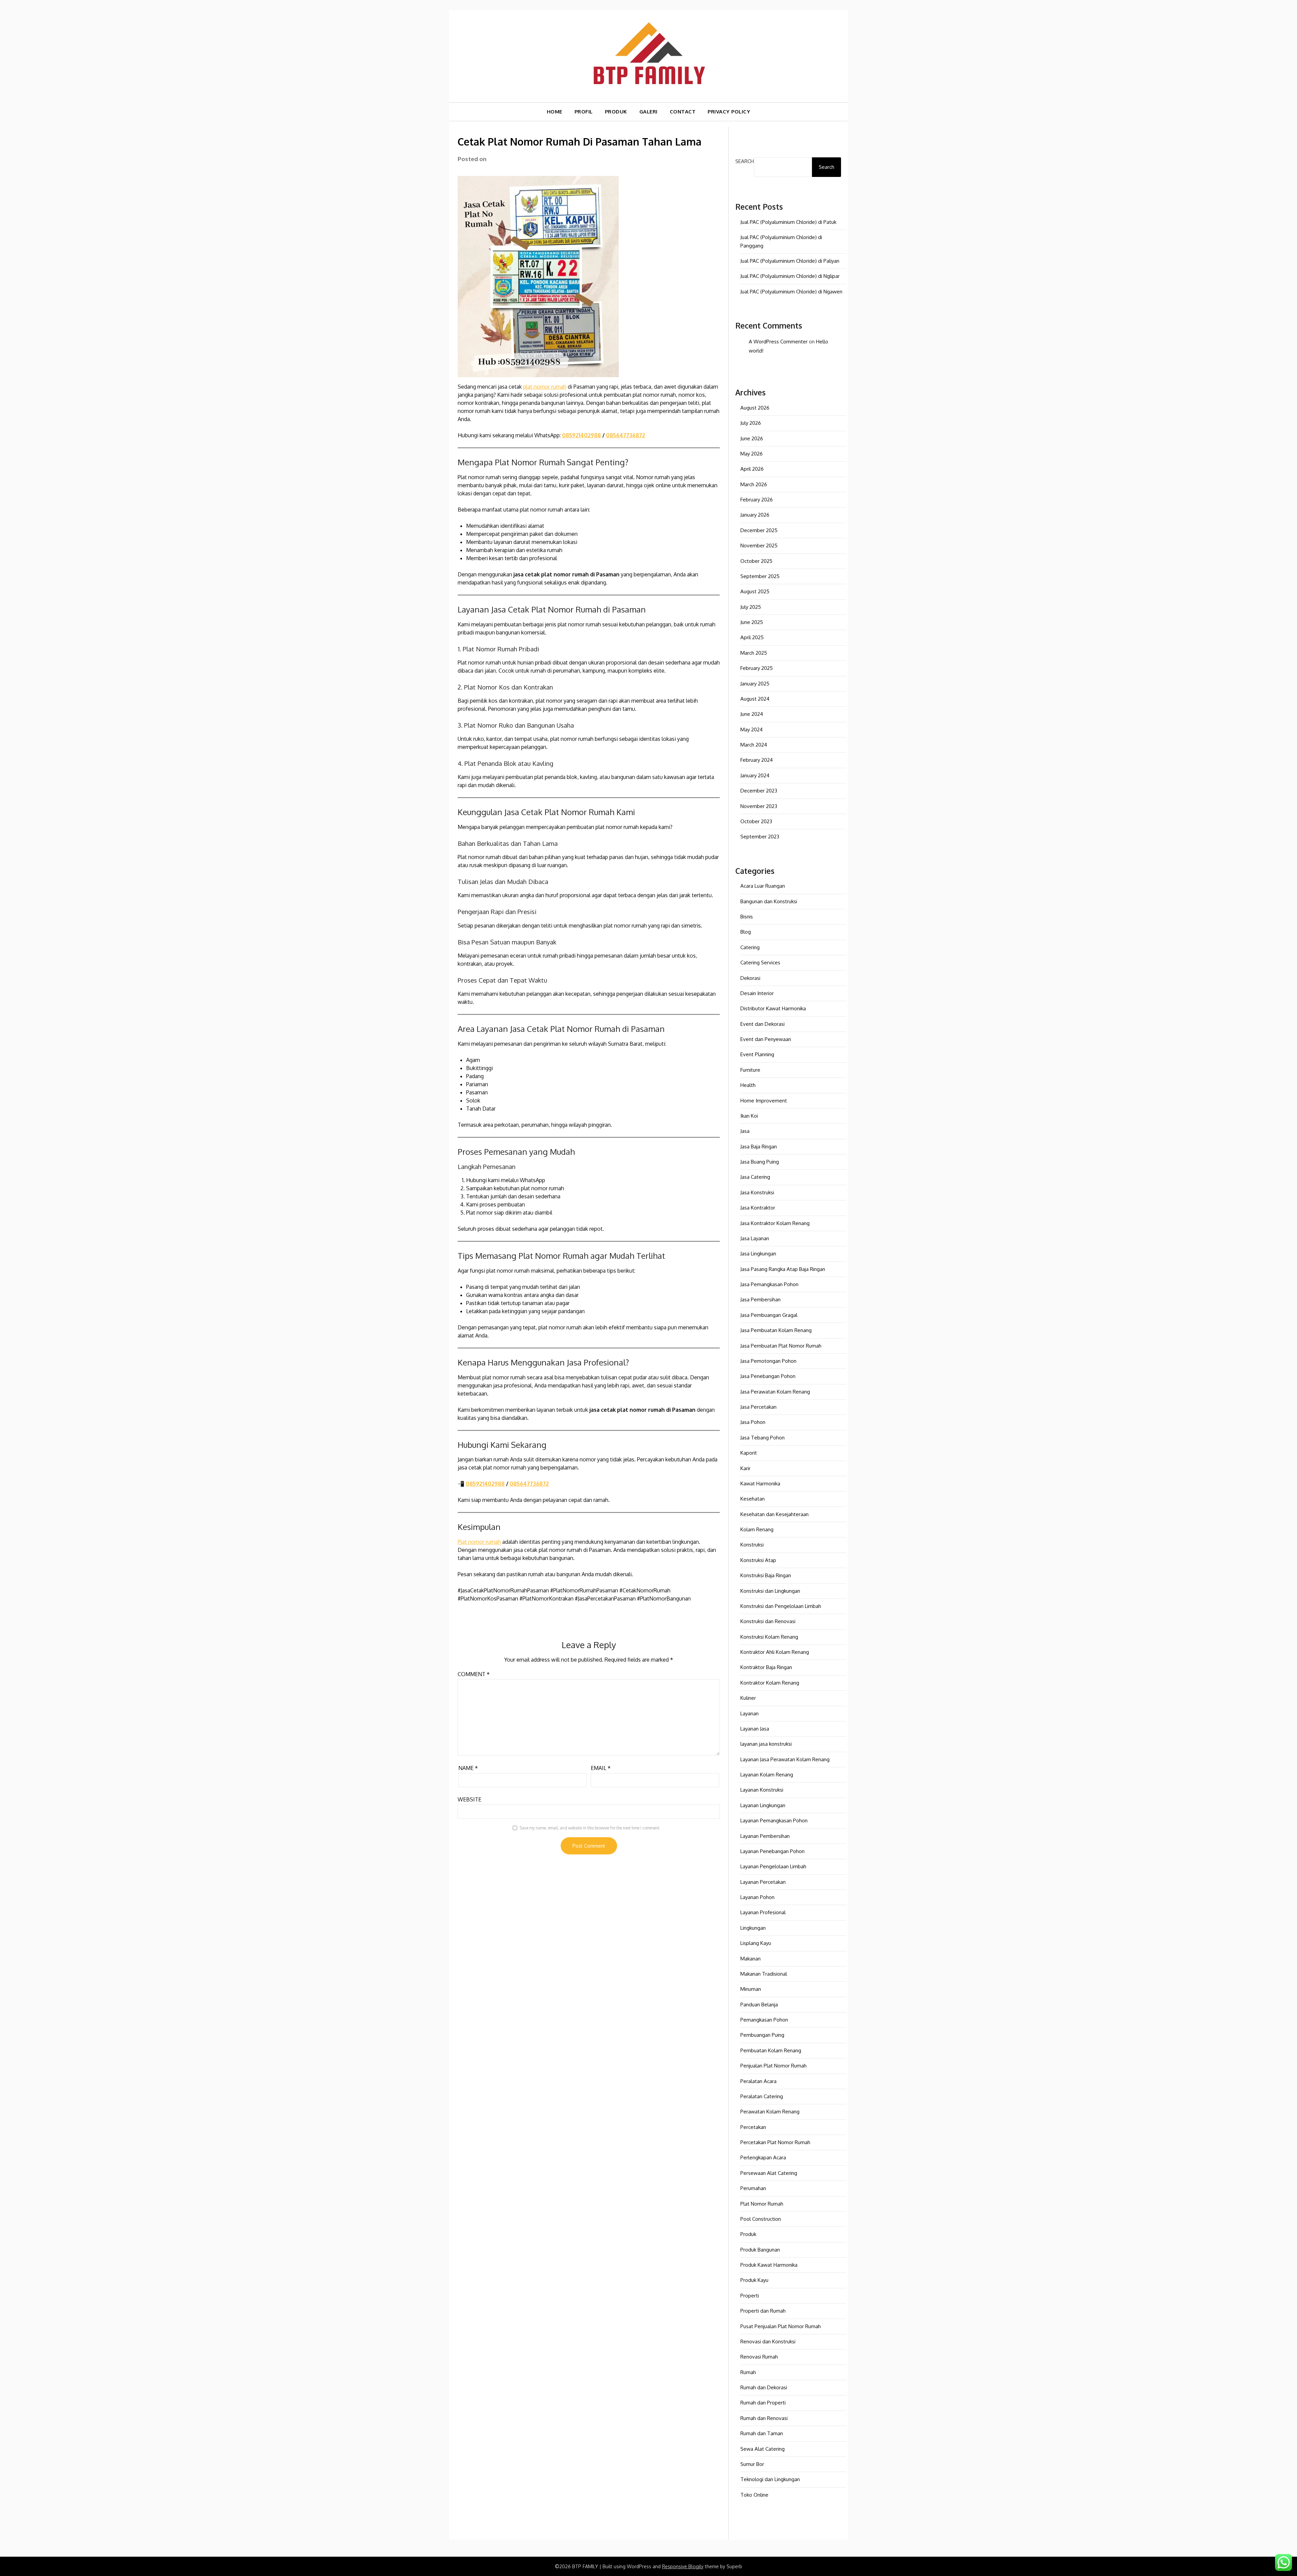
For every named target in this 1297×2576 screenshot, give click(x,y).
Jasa (745, 1131)
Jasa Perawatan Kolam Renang (775, 1392)
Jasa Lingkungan (758, 1254)
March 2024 (754, 745)
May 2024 (752, 730)
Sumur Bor (752, 2464)
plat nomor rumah (545, 387)
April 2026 (752, 469)
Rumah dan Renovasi (764, 2418)
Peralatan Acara (758, 2081)
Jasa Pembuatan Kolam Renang (776, 1330)
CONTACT (683, 112)
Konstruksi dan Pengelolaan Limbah (781, 1606)
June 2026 (752, 438)
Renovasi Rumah (759, 2357)
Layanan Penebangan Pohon (772, 1851)
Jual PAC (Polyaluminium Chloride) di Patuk (788, 222)
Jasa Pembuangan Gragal (769, 1315)
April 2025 (752, 637)
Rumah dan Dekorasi (764, 2387)
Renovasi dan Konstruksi (768, 2341)
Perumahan (753, 2188)
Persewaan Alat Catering (769, 2173)
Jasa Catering (755, 1177)
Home (555, 112)
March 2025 (754, 653)
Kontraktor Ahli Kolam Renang (775, 1652)
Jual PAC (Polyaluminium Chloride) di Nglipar (790, 276)
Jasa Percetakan (758, 1407)
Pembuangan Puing (762, 2035)
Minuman (751, 1989)
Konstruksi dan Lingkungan (770, 1591)
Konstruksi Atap (758, 1560)
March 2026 (754, 484)
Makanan (751, 1959)
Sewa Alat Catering (762, 2449)
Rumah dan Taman (762, 2433)
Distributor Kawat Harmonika (773, 1008)
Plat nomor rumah (479, 1542)
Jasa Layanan (755, 1238)
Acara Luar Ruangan (763, 886)
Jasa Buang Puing (760, 1162)
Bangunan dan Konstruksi (769, 901)
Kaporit (749, 1453)
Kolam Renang (757, 1529)
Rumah (748, 2372)
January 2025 (755, 684)
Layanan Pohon (757, 1897)
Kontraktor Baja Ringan (766, 1667)
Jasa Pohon (753, 1422)
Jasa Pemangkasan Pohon (769, 1284)
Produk (748, 2234)
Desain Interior (757, 993)
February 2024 (757, 760)
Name (468, 1768)
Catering (750, 947)
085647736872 (626, 435)
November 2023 (759, 806)
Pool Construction (761, 2219)
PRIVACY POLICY (729, 112)
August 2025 (755, 591)
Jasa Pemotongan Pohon (768, 1361)
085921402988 (581, 435)
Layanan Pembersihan (765, 1836)
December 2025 (759, 530)
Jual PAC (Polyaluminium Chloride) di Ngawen (791, 292)
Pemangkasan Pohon (764, 2020)
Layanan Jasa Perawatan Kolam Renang (785, 1759)
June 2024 (752, 714)
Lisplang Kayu (756, 1943)
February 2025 (757, 668)
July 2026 (751, 423)
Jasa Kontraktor (758, 1208)
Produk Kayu (754, 2280)
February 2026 (757, 500)
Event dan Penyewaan (766, 1039)
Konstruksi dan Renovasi (768, 1621)
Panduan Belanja (759, 2005)
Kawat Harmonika (760, 1484)
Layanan (749, 1713)
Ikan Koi (749, 1116)
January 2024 (755, 775)
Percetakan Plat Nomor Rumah (775, 2142)
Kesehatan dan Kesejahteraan (774, 1514)
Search (745, 161)
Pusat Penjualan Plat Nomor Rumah (781, 2326)
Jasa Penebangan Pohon (768, 1376)
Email (601, 1768)
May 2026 (752, 454)
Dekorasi (750, 978)
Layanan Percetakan (763, 1882)
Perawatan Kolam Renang (770, 2112)
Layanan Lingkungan (763, 1805)
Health (748, 1085)
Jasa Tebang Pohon (762, 1438)
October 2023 (756, 821)
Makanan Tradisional (764, 1974)
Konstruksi (752, 1545)
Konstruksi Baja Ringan (766, 1575)
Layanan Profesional (763, 1912)
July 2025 (751, 607)
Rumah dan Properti (763, 2403)
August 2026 (755, 408)
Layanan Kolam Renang (767, 1775)
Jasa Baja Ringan (759, 1147)
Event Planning (757, 1054)
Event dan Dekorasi (762, 1024)
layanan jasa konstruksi (766, 1744)
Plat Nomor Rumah (762, 2204)
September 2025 (760, 576)
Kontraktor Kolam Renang (770, 1683)
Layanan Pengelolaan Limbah (773, 1866)
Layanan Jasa (755, 1729)
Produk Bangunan (760, 2250)
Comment (474, 1674)
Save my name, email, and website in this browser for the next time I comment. (590, 1828)
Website (469, 1799)
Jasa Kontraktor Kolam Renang (775, 1223)
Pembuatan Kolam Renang (771, 2050)
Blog (746, 932)
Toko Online (754, 2495)
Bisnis (747, 917)
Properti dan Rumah (763, 2311)
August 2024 (755, 699)
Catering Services (760, 962)
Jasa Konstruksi (757, 1192)
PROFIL (584, 112)
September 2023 (760, 837)
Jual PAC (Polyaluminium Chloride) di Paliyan (790, 261)
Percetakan (753, 2127)
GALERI (648, 112)
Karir (745, 1468)
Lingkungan (753, 1928)
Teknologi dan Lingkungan (770, 2479)
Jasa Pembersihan (760, 1299)
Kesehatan (753, 1499)
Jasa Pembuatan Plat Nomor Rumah (781, 1346)
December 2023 (759, 791)
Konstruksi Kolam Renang (769, 1637)
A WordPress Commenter (778, 342)
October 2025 (756, 561)
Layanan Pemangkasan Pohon (774, 1820)
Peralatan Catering (762, 2096)
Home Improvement (764, 1101)
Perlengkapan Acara (763, 2157)
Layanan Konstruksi (762, 1790)
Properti (750, 2296)
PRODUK (616, 112)
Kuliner (748, 1698)
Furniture (750, 1070)
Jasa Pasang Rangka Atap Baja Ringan (783, 1269)
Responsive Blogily (683, 2566)
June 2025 (752, 622)
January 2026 (755, 515)
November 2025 (759, 545)
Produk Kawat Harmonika (769, 2265)
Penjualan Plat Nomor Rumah (773, 2066)
